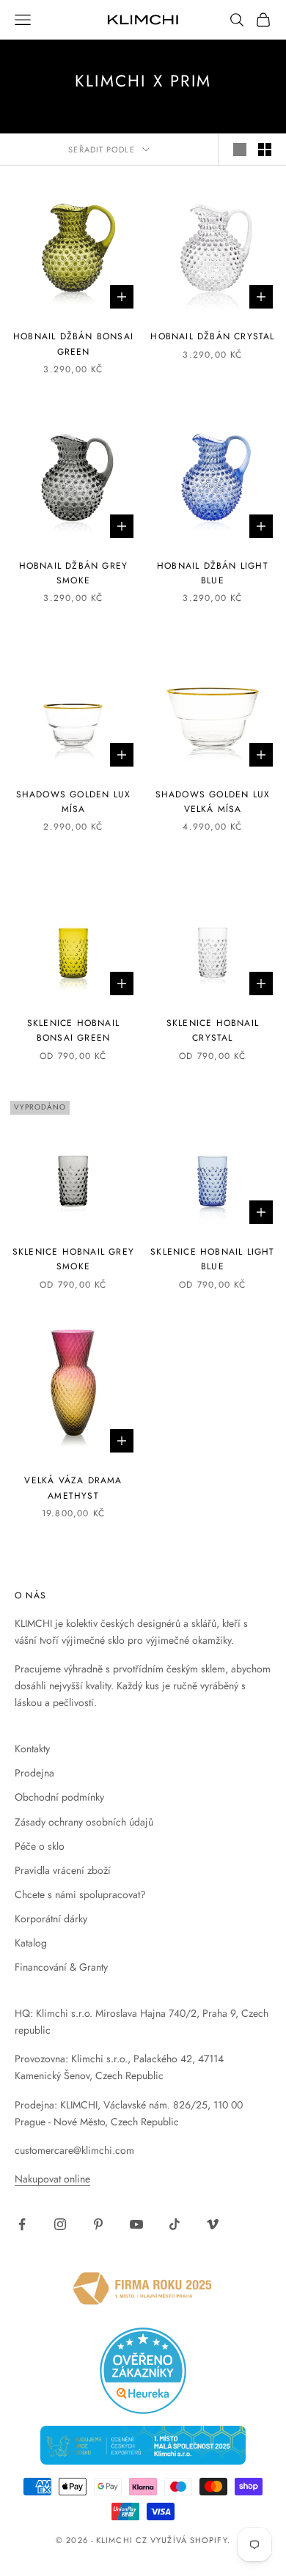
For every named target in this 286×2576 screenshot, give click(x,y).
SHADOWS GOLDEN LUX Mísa (74, 802)
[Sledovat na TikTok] (175, 2224)
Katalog (31, 1943)
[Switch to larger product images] (240, 150)
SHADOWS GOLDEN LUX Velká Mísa (213, 802)
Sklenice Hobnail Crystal (213, 1030)
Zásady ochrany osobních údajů (84, 1822)
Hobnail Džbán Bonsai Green (73, 344)
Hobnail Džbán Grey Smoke (74, 573)
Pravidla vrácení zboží (63, 1870)
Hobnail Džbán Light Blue (213, 573)
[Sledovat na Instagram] (60, 2224)
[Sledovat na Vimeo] (213, 2224)
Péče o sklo (40, 1846)
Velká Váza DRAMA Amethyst (73, 1488)
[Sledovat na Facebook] (22, 2224)
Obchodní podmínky (59, 1797)
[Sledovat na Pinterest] (98, 2224)
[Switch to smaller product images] (265, 150)
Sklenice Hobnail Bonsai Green (73, 1030)
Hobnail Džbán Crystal (212, 336)
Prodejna (34, 1773)
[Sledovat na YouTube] (136, 2224)
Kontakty (32, 1749)
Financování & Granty (61, 1967)
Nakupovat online (52, 2179)
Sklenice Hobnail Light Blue (212, 1259)
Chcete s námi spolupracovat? (80, 1894)
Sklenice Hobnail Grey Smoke (73, 1259)
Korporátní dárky (51, 1919)
